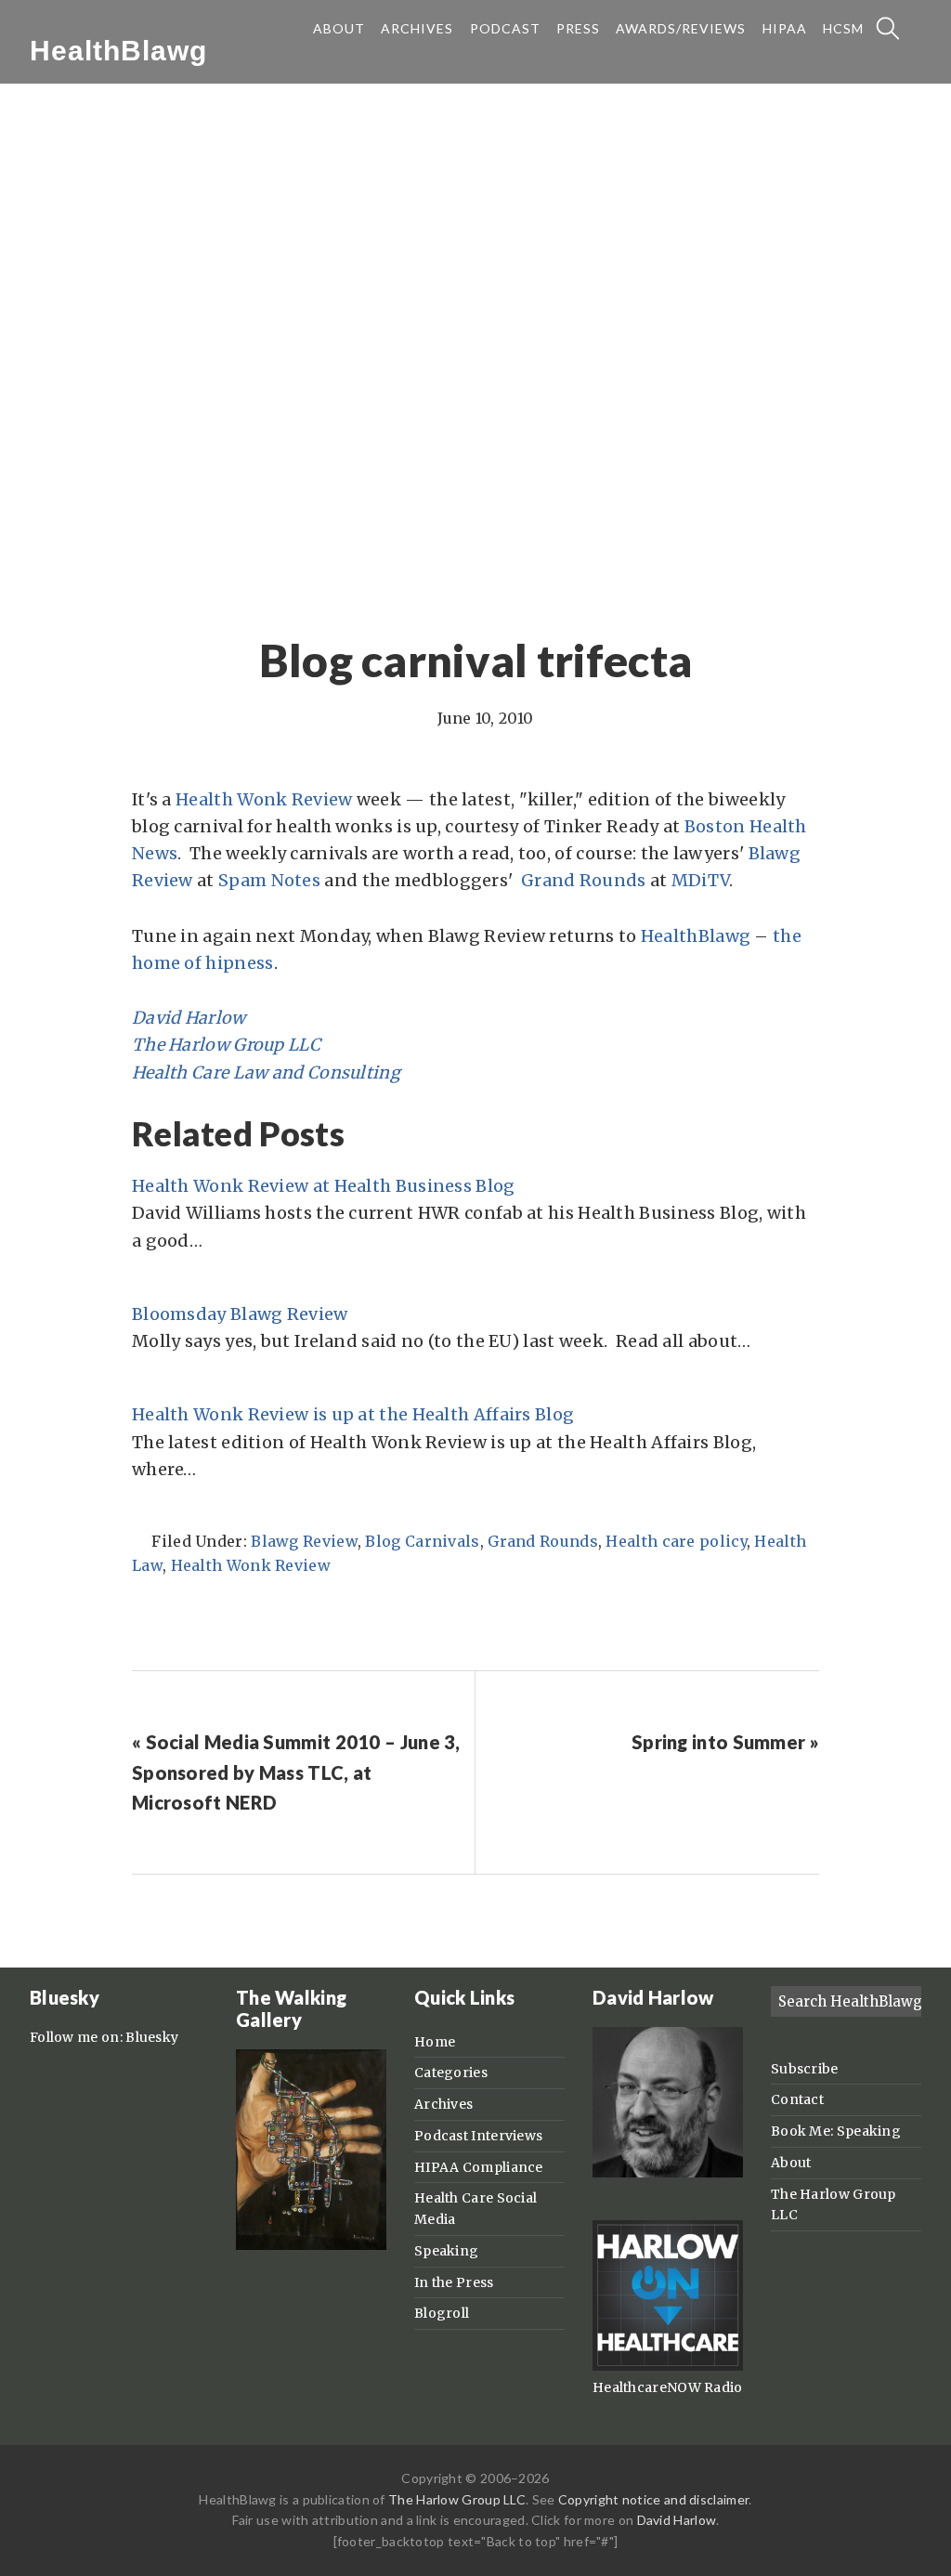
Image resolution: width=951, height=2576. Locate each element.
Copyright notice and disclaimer (653, 2499)
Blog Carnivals (422, 1541)
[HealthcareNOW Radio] (668, 2366)
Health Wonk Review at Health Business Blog (324, 1186)
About (791, 2163)
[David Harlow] (668, 2173)
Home (435, 2042)
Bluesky (152, 2037)
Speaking (446, 2251)
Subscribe (805, 2069)
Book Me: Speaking (836, 2131)
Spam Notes (269, 880)
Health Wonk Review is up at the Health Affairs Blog (353, 1414)
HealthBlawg (118, 51)
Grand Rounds (584, 880)
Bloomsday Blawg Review (240, 1314)
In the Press (454, 2282)
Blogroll (442, 2313)
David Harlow (189, 1018)
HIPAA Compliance (479, 2167)
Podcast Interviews (478, 2136)
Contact (797, 2099)
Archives (443, 2104)
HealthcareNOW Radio (668, 2387)
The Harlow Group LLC (226, 1045)
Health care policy (676, 1541)
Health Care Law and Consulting (266, 1072)
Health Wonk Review (264, 799)
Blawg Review (304, 1541)
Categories (451, 2073)
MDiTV (701, 880)
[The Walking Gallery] (311, 2245)
